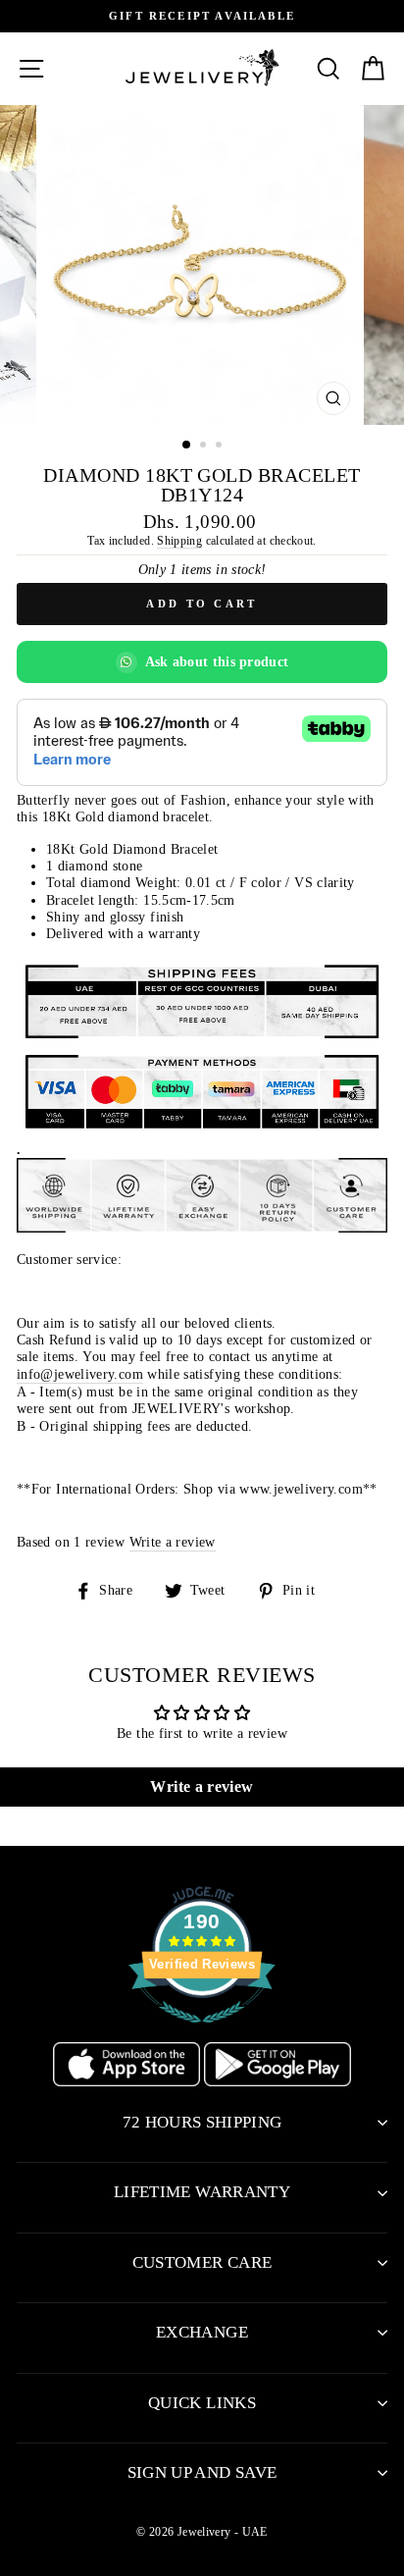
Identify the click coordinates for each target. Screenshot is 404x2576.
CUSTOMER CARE (202, 2262)
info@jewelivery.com (80, 1374)
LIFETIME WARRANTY (202, 2192)
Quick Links (202, 2403)
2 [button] (205, 447)
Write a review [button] (202, 1787)
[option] (202, 16)
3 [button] (221, 447)
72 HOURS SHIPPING (202, 2122)
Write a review (173, 1542)
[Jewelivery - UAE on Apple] (128, 2081)
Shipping (179, 541)
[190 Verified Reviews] (202, 2033)
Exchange (202, 2332)
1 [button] (187, 446)
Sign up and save (202, 2472)
